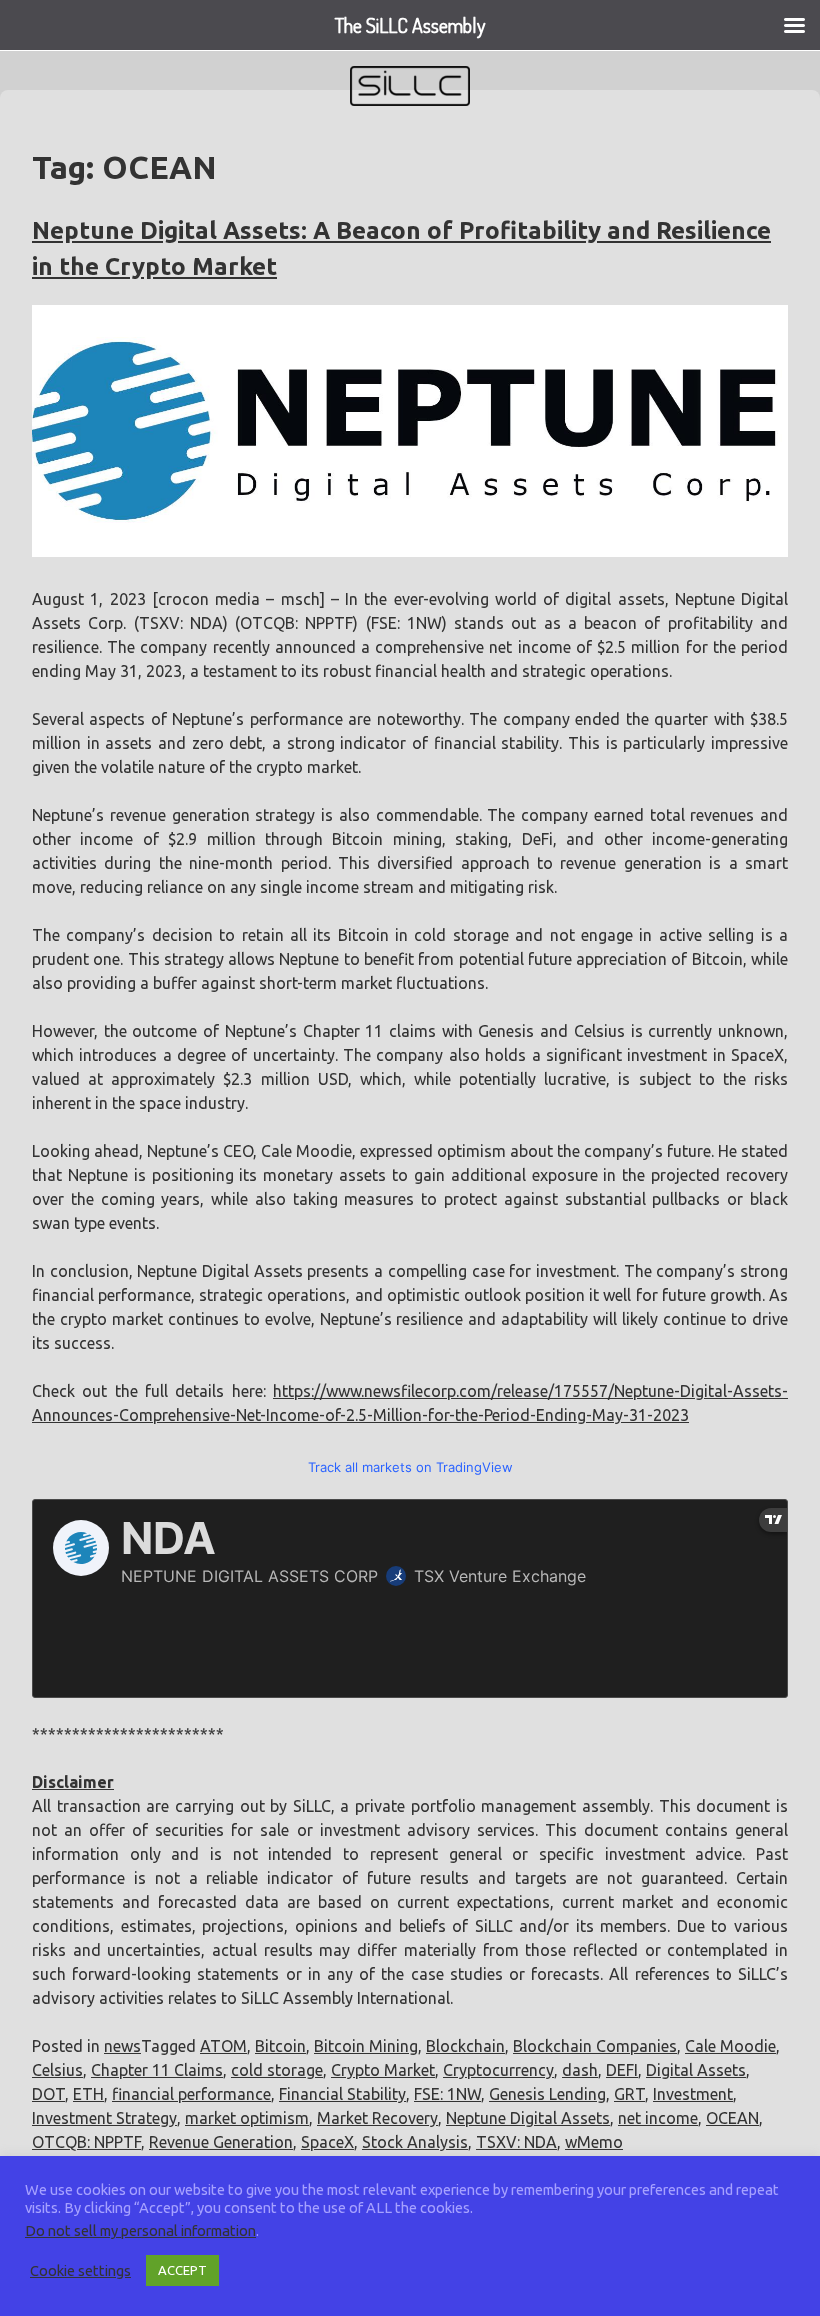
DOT (48, 2094)
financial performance (191, 2094)
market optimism (247, 2118)
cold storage (277, 2070)
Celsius (57, 2070)
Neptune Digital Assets (528, 2118)
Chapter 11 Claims (157, 2070)
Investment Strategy (104, 2118)
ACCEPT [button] (182, 2270)
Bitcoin (280, 2046)
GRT (629, 2094)
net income (658, 2118)
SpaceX (327, 2142)
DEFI (622, 2070)
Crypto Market (383, 2070)
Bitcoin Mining (366, 2046)
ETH (88, 2094)
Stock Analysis (415, 2142)
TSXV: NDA (516, 2142)
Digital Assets (696, 2070)
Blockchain (465, 2046)
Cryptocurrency (498, 2070)
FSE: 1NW (447, 2094)
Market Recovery (377, 2118)
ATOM (223, 2046)
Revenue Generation (221, 2142)
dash (580, 2070)
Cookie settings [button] (80, 2270)
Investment (693, 2094)
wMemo (594, 2142)
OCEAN (732, 2118)
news (122, 2046)
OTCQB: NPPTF (86, 2142)
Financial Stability (342, 2094)
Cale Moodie (730, 2046)
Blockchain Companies (595, 2046)
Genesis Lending (547, 2094)
